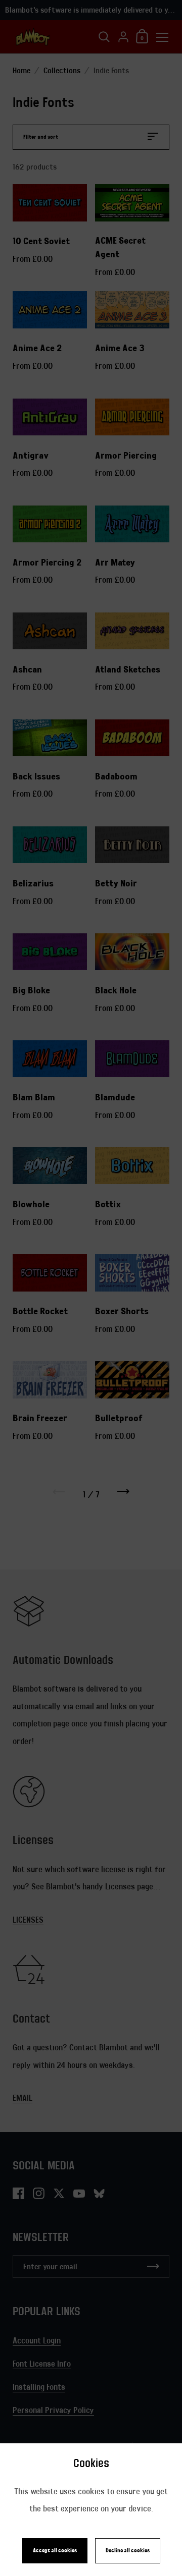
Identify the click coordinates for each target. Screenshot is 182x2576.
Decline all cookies (128, 2551)
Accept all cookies (55, 2551)
